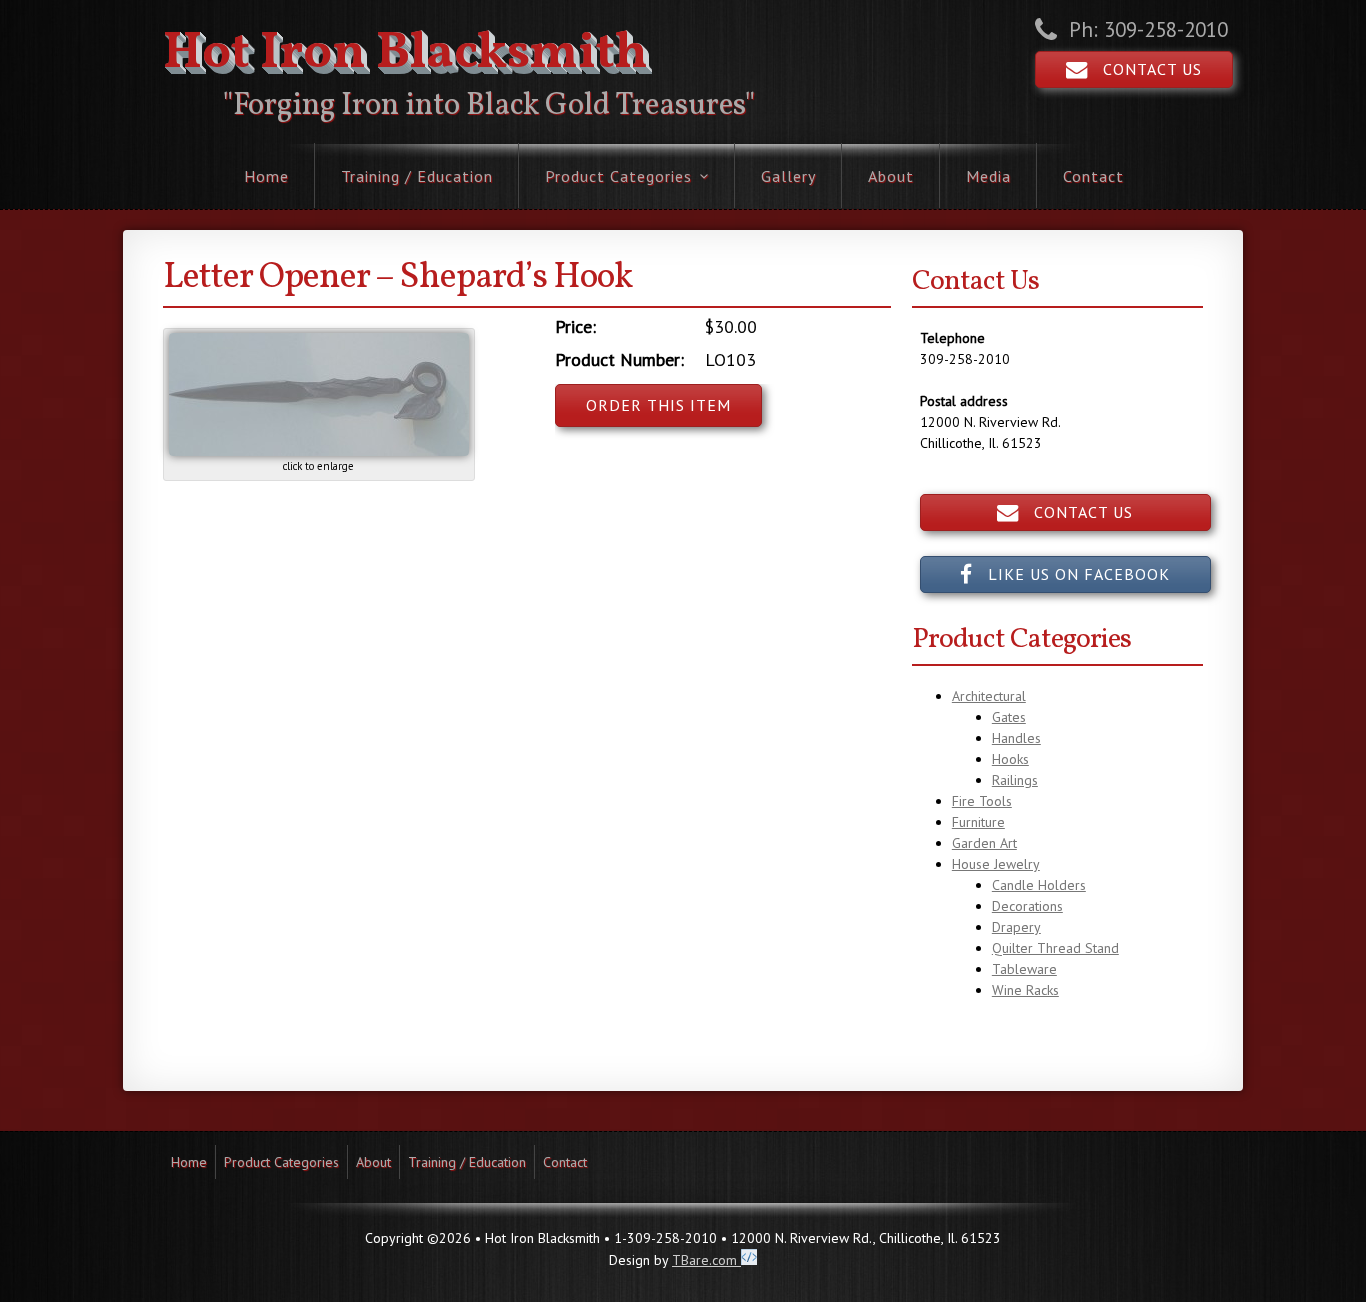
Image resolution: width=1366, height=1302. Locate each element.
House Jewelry (996, 864)
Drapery (1016, 927)
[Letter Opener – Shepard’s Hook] (319, 451)
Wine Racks (1025, 990)
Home (266, 176)
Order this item (658, 405)
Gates (1009, 717)
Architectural (989, 696)
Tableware (1024, 969)
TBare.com (706, 1260)
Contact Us (1145, 69)
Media (988, 176)
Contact (1093, 176)
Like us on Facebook (1071, 574)
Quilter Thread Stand (1055, 948)
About (891, 176)
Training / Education (417, 176)
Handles (1016, 738)
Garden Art (984, 843)
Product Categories (618, 176)
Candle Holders (1039, 885)
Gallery (788, 176)
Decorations (1027, 906)
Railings (1015, 780)
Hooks (1010, 759)
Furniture (978, 822)
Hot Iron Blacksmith (405, 54)
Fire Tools (982, 801)
